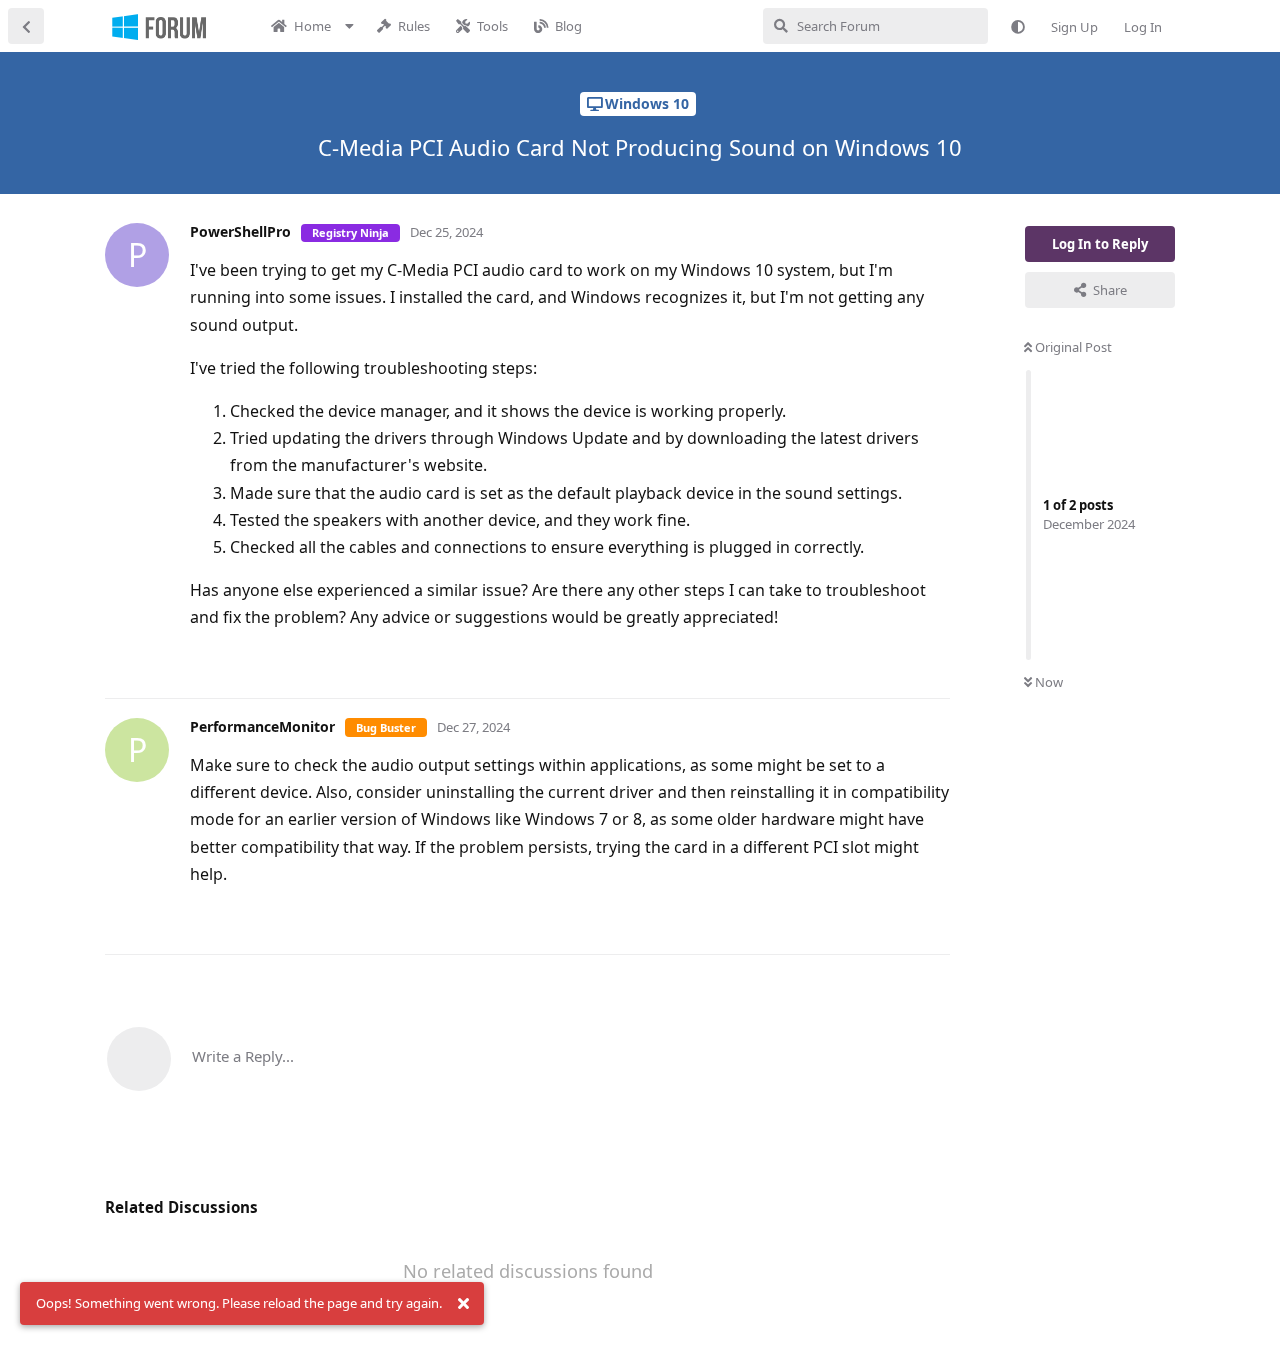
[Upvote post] (871, 662)
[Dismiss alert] (463, 1304)
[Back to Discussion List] (26, 26)
